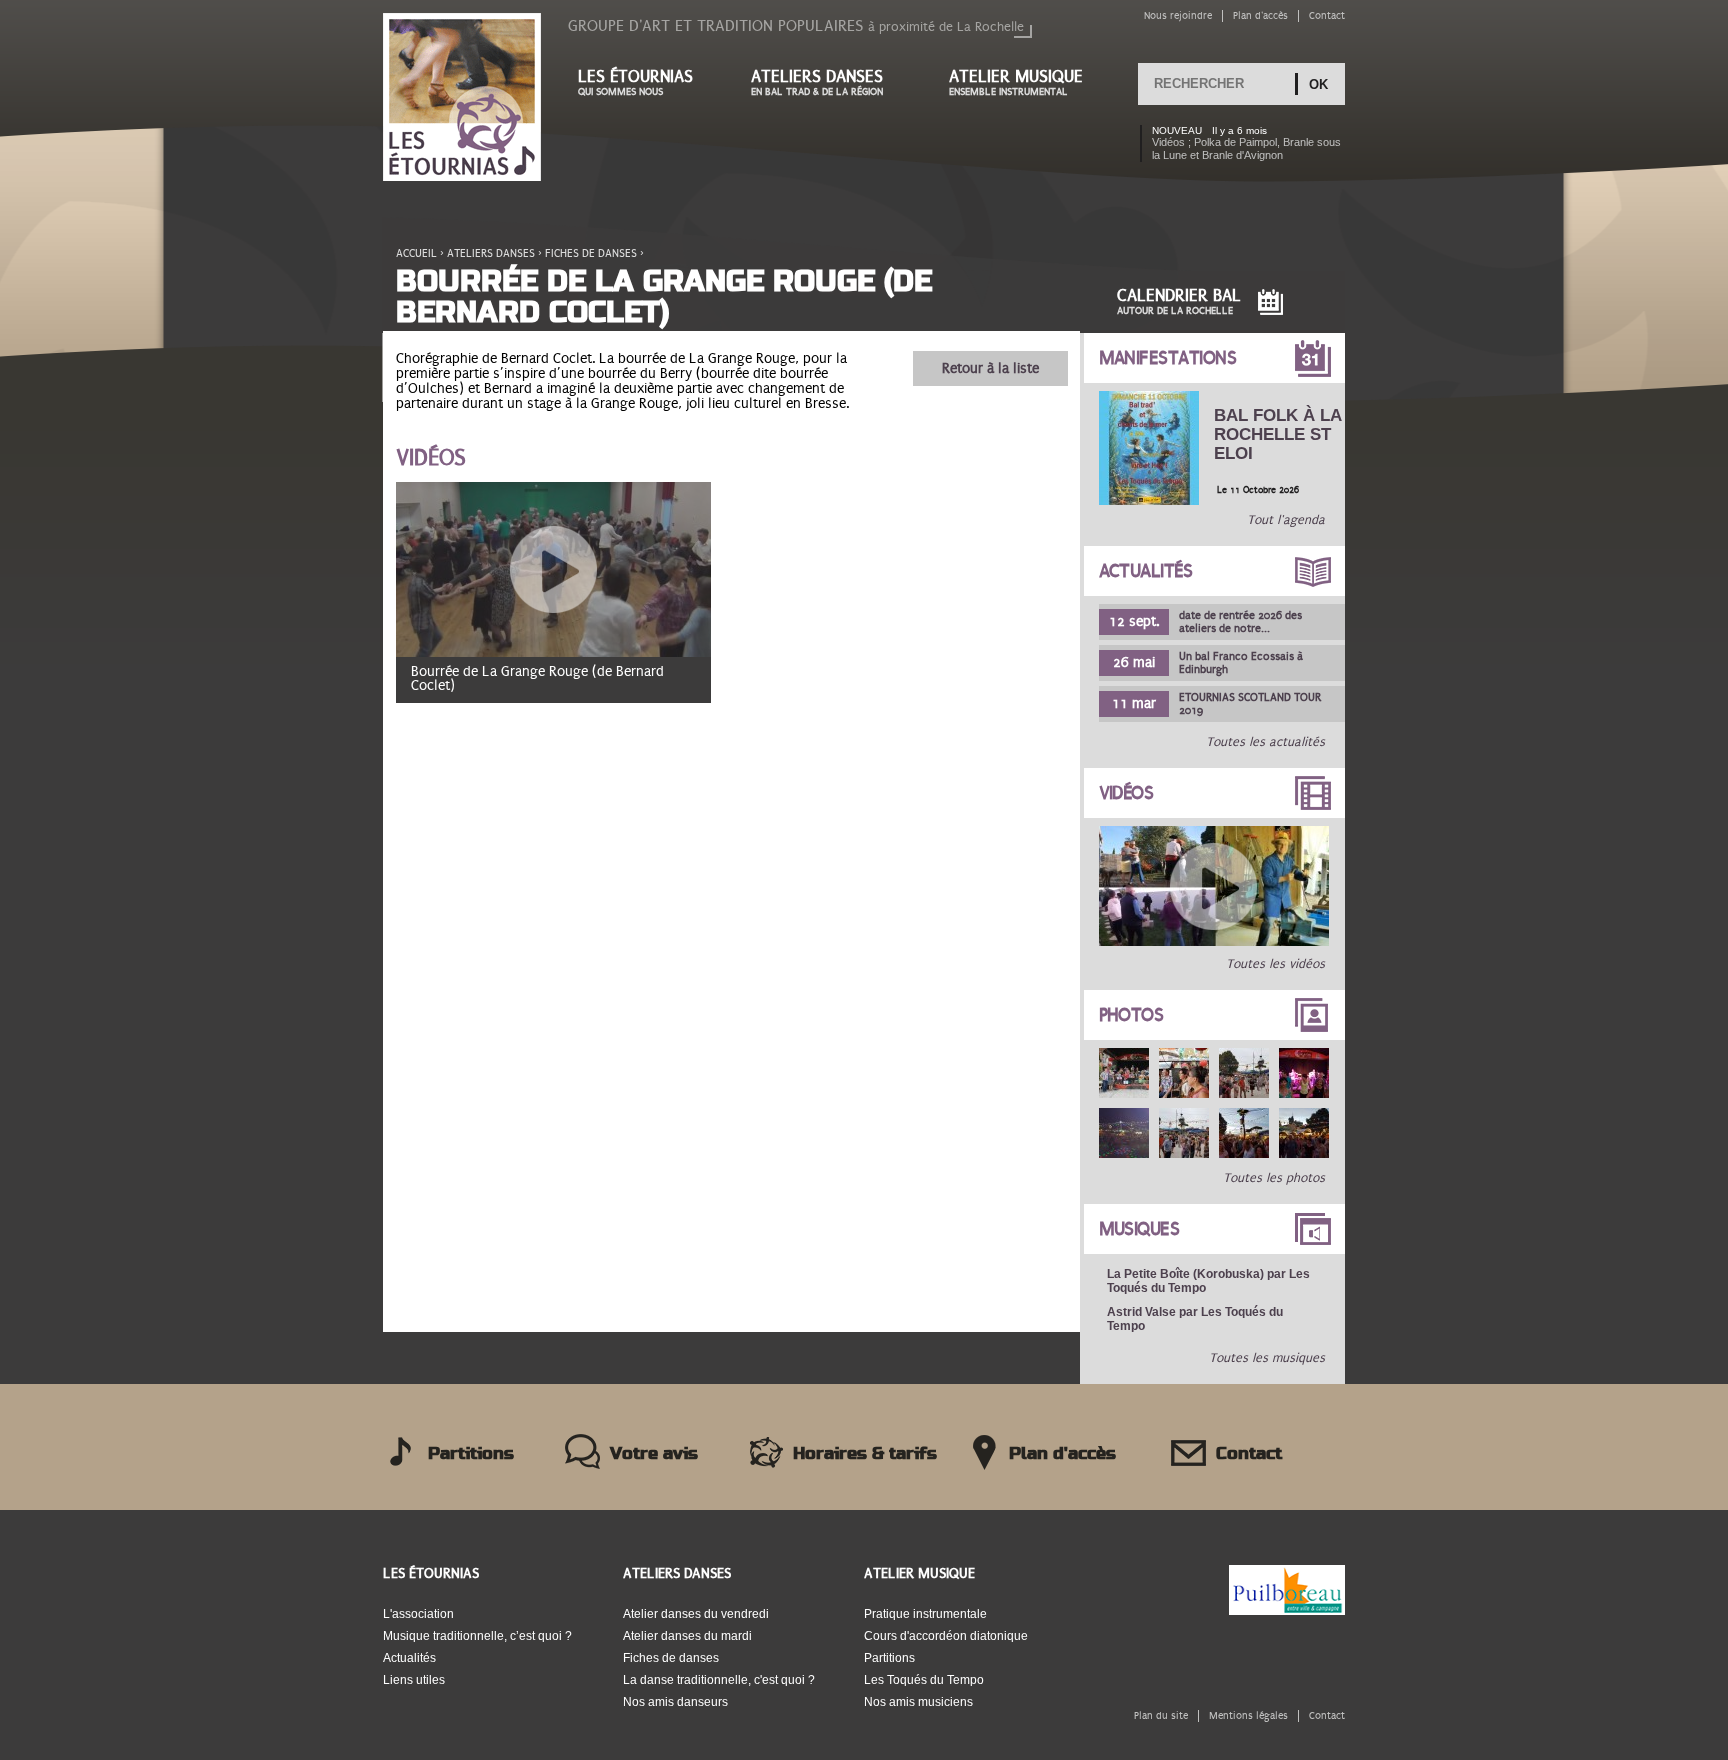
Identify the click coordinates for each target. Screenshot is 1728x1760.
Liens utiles (414, 1680)
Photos (1131, 1015)
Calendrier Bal (1179, 301)
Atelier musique (1016, 82)
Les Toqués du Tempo (924, 1680)
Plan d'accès (1260, 15)
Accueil (416, 253)
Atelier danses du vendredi (696, 1614)
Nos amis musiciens (918, 1702)
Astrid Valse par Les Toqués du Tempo (1195, 1319)
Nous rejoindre (1178, 15)
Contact (1327, 15)
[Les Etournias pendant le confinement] (1214, 942)
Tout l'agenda (1286, 520)
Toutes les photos (1274, 1178)
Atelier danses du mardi (687, 1636)
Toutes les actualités (1265, 742)
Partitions (471, 1454)
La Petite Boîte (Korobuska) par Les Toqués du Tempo (1208, 1281)
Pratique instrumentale (925, 1614)
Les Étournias (431, 1573)
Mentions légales (1248, 1715)
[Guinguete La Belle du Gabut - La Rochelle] (1124, 1073)
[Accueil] (462, 98)
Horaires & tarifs (865, 1454)
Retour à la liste (990, 368)
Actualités (1146, 571)
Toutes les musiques (1267, 1358)
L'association (418, 1614)
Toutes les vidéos (1275, 964)
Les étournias (635, 82)
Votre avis (654, 1454)
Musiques (1139, 1229)
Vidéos (1126, 793)
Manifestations (1168, 358)
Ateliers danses (817, 82)
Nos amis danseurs (675, 1702)
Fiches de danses (591, 253)
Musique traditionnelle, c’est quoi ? (477, 1636)
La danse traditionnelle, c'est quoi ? (719, 1680)
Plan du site (1161, 1715)
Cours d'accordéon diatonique (946, 1636)
